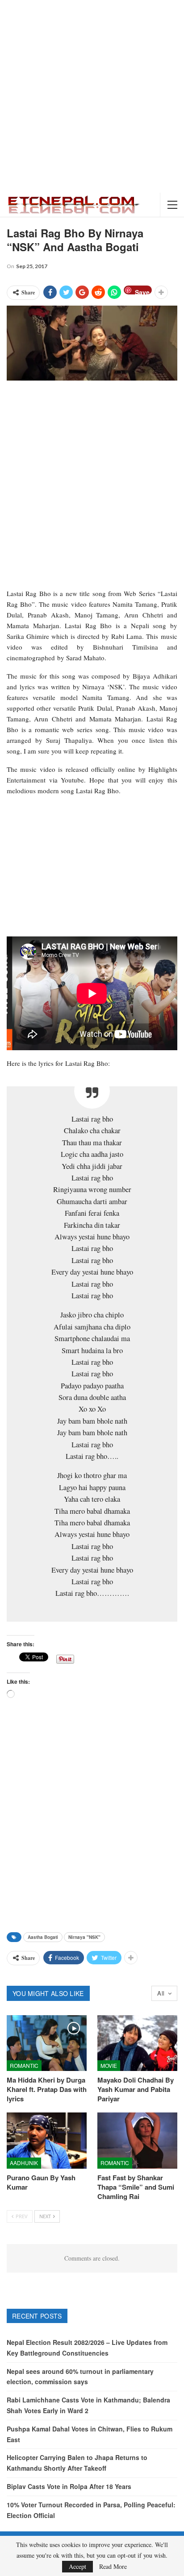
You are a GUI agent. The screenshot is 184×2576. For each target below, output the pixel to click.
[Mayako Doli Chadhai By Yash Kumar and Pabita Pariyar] (137, 2043)
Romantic (24, 2065)
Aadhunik (24, 2163)
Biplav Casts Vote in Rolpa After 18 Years (69, 2486)
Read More (113, 2567)
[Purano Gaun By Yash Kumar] (47, 2140)
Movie (109, 2065)
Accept (77, 2566)
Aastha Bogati (43, 1937)
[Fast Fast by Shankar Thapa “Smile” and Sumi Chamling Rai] (137, 2140)
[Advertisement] (92, 96)
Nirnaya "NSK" (84, 1937)
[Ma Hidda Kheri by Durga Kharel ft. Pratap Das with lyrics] (47, 2043)
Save (142, 291)
